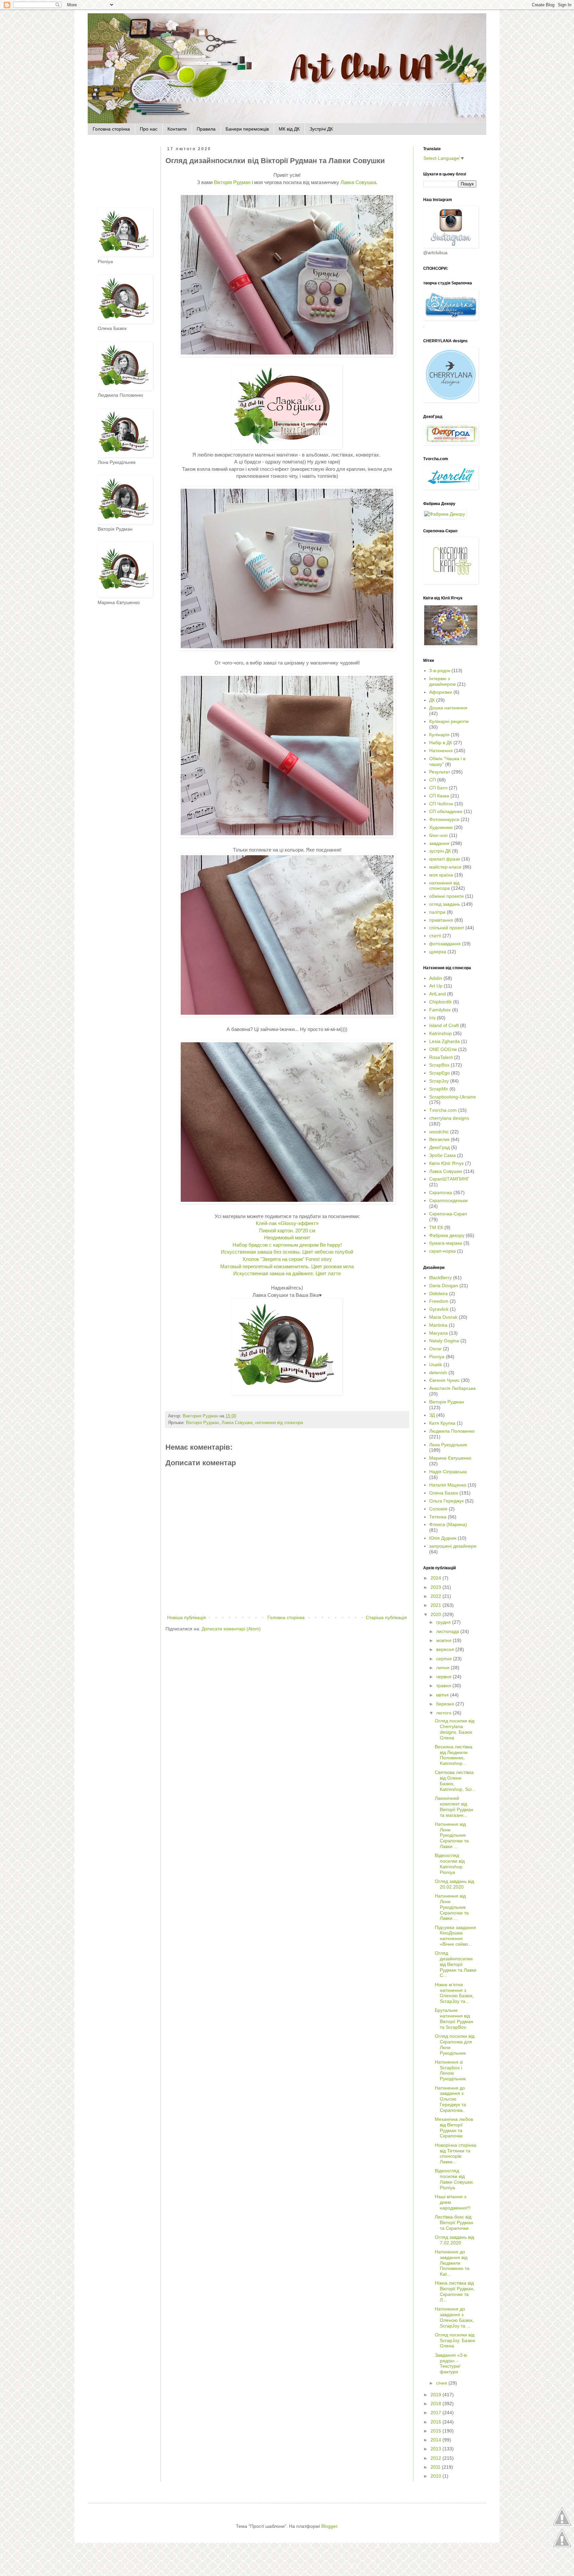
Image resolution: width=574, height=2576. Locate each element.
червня (444, 1677)
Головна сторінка (111, 129)
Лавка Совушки (237, 1423)
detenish (438, 1373)
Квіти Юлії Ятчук (446, 1163)
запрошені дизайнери (453, 1546)
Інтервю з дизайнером (442, 681)
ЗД (432, 1415)
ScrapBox (439, 1065)
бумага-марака (446, 1243)
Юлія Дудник (443, 1538)
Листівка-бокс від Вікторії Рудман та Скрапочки (454, 2222)
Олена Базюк (444, 1493)
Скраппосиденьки (448, 1200)
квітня (443, 1695)
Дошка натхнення (448, 708)
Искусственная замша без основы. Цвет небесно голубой (287, 1252)
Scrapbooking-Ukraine (453, 1097)
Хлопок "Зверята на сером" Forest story (287, 1259)
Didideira (438, 1293)
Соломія (438, 1509)
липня (443, 1668)
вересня (446, 1649)
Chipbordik (440, 1002)
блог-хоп (438, 835)
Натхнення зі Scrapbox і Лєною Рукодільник (450, 2070)
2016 (436, 2422)
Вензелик (439, 1139)
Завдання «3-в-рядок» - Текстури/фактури (451, 2363)
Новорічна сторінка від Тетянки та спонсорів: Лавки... (456, 2153)
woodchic (439, 1132)
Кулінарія (439, 735)
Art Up (436, 986)
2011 (436, 2467)
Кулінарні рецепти (449, 721)
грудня (444, 1622)
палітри (437, 912)
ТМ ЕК (436, 1227)
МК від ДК (289, 129)
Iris (432, 1018)
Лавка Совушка (358, 182)
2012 (436, 2458)
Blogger (329, 2526)
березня (446, 1704)
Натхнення (441, 751)
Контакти (177, 129)
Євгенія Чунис (444, 1380)
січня (442, 2383)
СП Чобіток (441, 804)
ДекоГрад (439, 1147)
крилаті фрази (445, 859)
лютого (444, 1713)
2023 (436, 1587)
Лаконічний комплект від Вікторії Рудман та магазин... (454, 1806)
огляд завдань (445, 904)
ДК (432, 700)
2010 (436, 2476)
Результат (440, 772)
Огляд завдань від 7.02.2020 (454, 2240)
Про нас (149, 129)
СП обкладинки (446, 811)
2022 (436, 1596)
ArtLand (437, 994)
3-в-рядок (440, 670)
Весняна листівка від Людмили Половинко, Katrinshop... (454, 1755)
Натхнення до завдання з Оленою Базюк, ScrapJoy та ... (454, 2317)
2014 (436, 2440)
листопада (448, 1631)
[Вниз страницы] (562, 2547)
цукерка (438, 952)
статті (435, 936)
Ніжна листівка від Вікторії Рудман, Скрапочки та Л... (455, 2291)
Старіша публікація (386, 1617)
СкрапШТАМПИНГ (449, 1179)
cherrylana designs (449, 1118)
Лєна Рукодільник (448, 1445)
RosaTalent (441, 1057)
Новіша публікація (187, 1617)
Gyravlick (439, 1309)
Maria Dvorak (443, 1317)
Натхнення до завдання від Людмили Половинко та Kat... (452, 2263)
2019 (436, 2395)
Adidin (436, 978)
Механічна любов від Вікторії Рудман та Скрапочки (454, 2127)
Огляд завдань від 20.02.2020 (454, 1884)
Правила (206, 129)
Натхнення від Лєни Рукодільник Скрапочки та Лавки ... (452, 1835)
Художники (441, 827)
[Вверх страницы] (562, 2525)
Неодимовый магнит (287, 1237)
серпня (445, 1659)
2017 (436, 2413)
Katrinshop (440, 1033)
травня (444, 1686)
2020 (436, 1614)
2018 (436, 2404)
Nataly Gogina (444, 1341)
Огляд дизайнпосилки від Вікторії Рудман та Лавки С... (456, 1964)
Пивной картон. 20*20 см (287, 1231)
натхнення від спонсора (279, 1423)
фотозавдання (445, 944)
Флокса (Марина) (448, 1524)
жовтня (444, 1640)
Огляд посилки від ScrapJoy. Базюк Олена (455, 2340)
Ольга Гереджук (446, 1501)
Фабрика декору (447, 1235)
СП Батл (438, 788)
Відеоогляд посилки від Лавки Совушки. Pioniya (454, 2179)
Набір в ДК (441, 743)
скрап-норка (442, 1251)
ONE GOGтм (443, 1049)
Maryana (438, 1333)
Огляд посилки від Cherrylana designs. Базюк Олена (455, 1729)
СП (432, 780)
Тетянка (438, 1517)
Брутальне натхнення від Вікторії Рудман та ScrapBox (454, 2018)
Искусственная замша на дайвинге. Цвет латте (287, 1273)
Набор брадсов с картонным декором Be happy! (287, 1245)
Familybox (440, 1010)
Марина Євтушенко (450, 1458)
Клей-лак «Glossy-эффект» (287, 1223)
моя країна (441, 875)
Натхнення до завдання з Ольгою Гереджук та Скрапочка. (450, 2099)
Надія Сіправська (448, 1472)
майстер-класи (445, 867)
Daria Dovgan (444, 1286)
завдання (439, 843)
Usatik (436, 1365)
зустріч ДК (440, 851)
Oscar (435, 1349)
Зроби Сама (442, 1155)
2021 (436, 1605)
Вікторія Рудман (232, 182)
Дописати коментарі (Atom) (231, 1629)
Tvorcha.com (443, 1110)
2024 (436, 1578)
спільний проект (447, 928)
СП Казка (439, 796)
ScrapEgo (439, 1073)
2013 (436, 2449)
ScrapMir (439, 1089)
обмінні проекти (446, 896)
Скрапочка (441, 1192)
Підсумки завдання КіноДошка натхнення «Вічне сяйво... (455, 1936)
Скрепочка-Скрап (448, 1214)
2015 (436, 2431)
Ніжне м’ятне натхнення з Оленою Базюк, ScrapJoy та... (454, 1993)
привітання (441, 920)
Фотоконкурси (444, 819)
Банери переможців (247, 129)
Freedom (439, 1301)
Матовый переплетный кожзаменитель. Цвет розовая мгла (287, 1266)
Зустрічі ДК (321, 129)
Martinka (438, 1325)
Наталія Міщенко (448, 1485)
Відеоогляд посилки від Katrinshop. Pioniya (450, 1864)
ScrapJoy (439, 1081)
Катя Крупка (442, 1423)
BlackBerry (440, 1278)
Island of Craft (444, 1025)
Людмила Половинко (452, 1431)
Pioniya (437, 1357)
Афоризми (441, 692)
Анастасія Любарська (452, 1388)
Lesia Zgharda (444, 1041)
